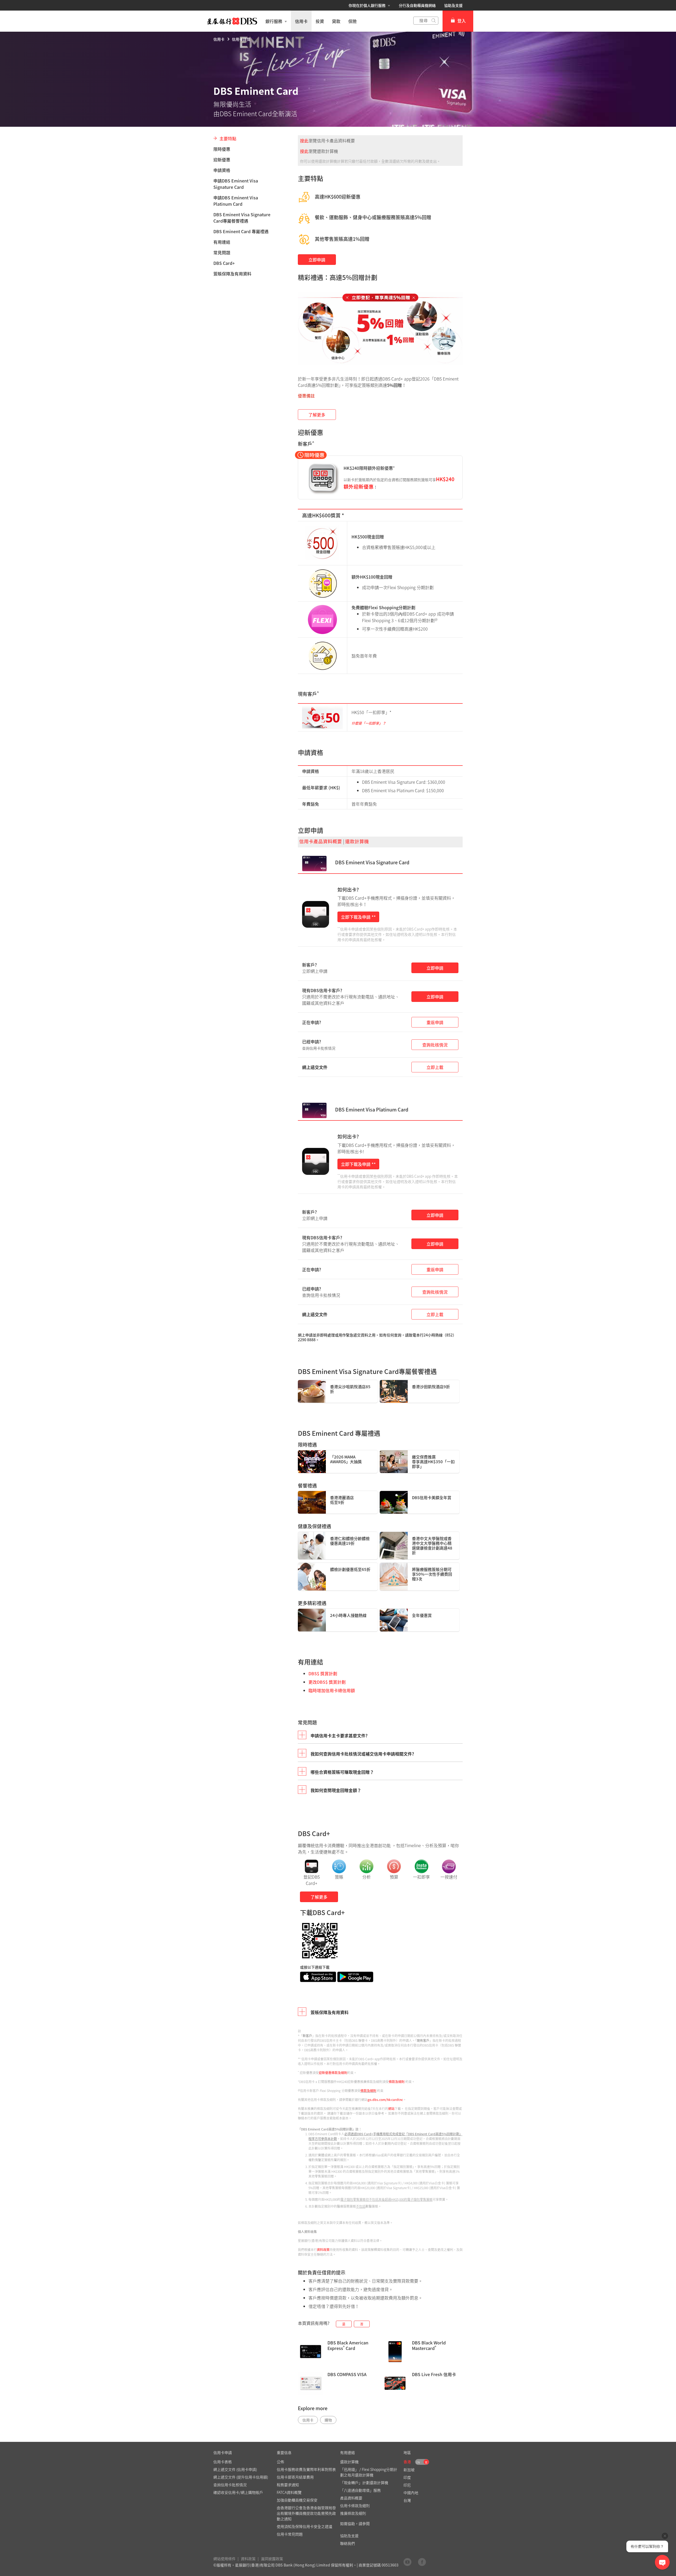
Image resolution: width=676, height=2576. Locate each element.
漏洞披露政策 (272, 2559)
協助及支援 (453, 5)
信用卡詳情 (241, 39)
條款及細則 (397, 2082)
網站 (391, 2109)
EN (418, 2462)
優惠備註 (306, 396)
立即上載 (435, 1067)
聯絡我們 (348, 2543)
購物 (328, 2420)
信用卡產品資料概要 (321, 841)
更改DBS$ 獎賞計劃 (327, 1682)
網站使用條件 (224, 2559)
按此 (304, 140)
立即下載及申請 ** (358, 917)
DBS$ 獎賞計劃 (323, 1673)
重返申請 (435, 1022)
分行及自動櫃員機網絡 (417, 5)
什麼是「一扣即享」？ (369, 723)
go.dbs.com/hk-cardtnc (385, 2100)
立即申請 (317, 260)
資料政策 (323, 2250)
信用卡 (219, 39)
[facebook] (422, 2562)
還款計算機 (357, 841)
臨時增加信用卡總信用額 (332, 1690)
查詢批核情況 (435, 1045)
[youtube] (407, 2562)
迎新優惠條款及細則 (333, 2073)
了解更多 (317, 415)
